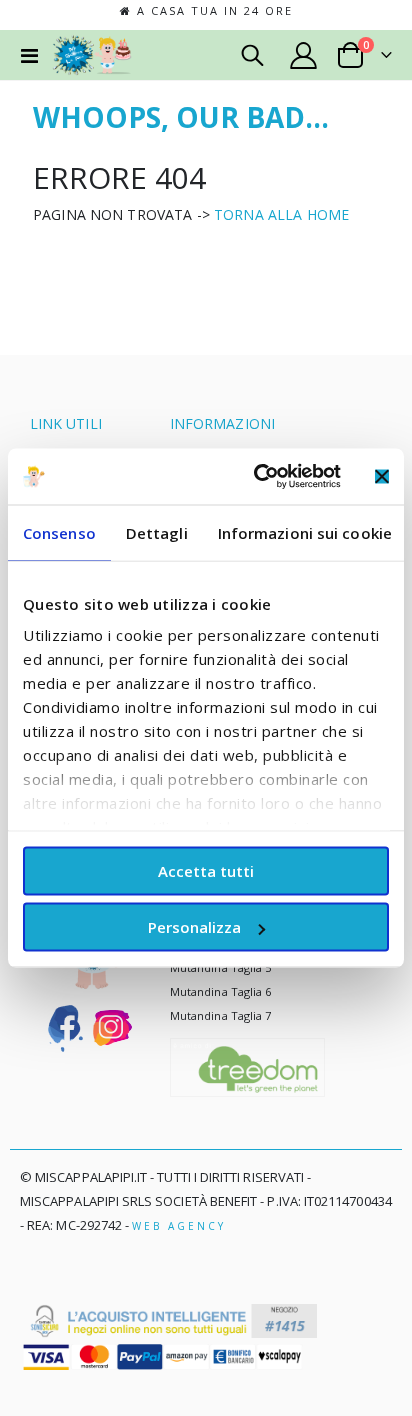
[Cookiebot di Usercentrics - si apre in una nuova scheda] (257, 477)
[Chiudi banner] (382, 476)
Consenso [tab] (59, 532)
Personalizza (194, 927)
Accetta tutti (206, 870)
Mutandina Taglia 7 (220, 1015)
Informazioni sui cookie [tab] (305, 532)
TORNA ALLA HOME (281, 214)
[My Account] (304, 55)
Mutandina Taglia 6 (220, 991)
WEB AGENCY (179, 1226)
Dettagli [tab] (157, 532)
